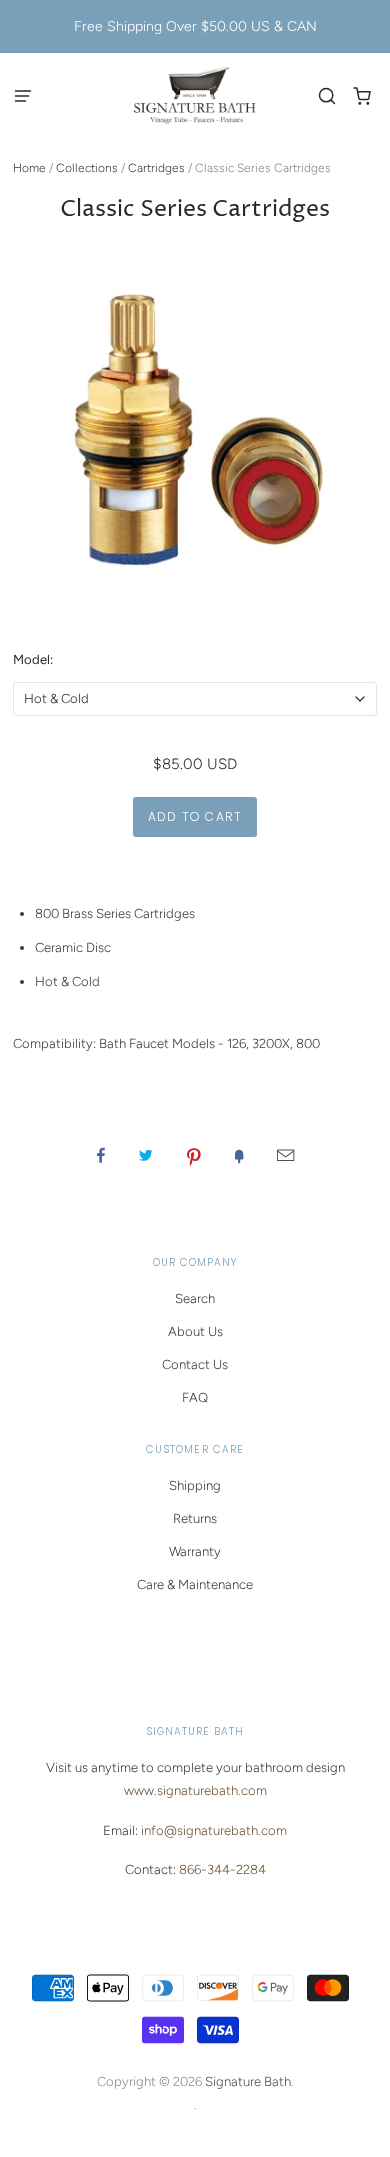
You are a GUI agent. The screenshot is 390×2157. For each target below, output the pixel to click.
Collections (87, 168)
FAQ (195, 1397)
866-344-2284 (222, 1869)
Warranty (195, 1551)
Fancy (239, 1155)
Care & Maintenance (195, 1584)
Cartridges (156, 168)
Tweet (146, 1155)
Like (101, 1155)
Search (195, 1298)
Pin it (194, 1155)
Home (29, 168)
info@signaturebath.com (214, 1830)
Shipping (195, 1485)
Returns (195, 1518)
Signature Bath (248, 2081)
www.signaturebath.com (195, 1790)
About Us (195, 1331)
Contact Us (195, 1364)
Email (285, 1155)
